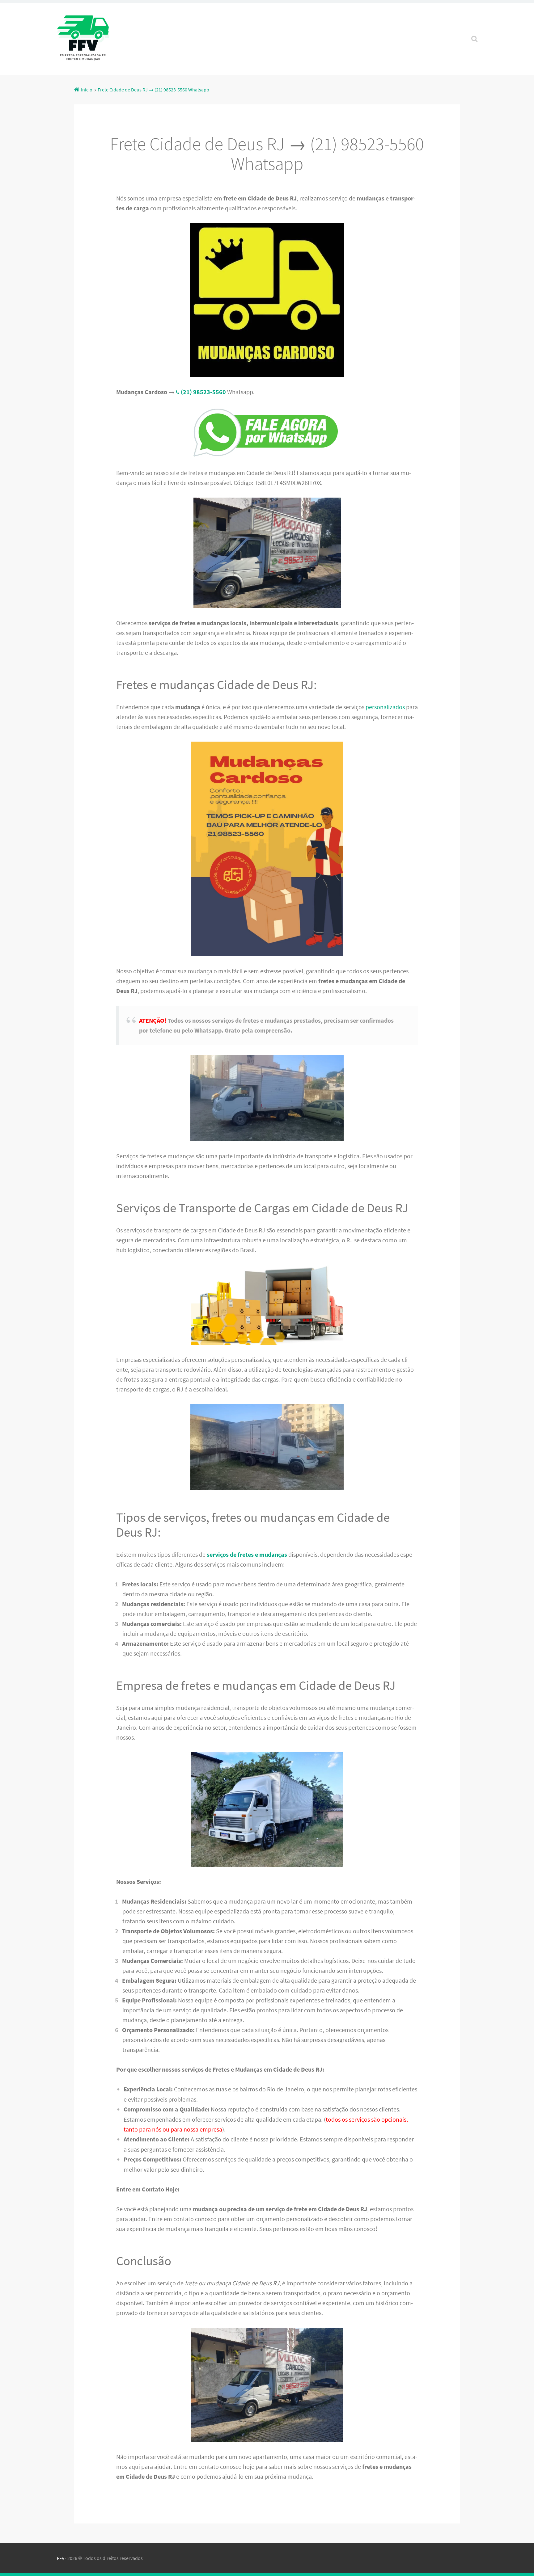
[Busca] (469, 31)
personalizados (385, 707)
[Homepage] (83, 39)
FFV (61, 2558)
